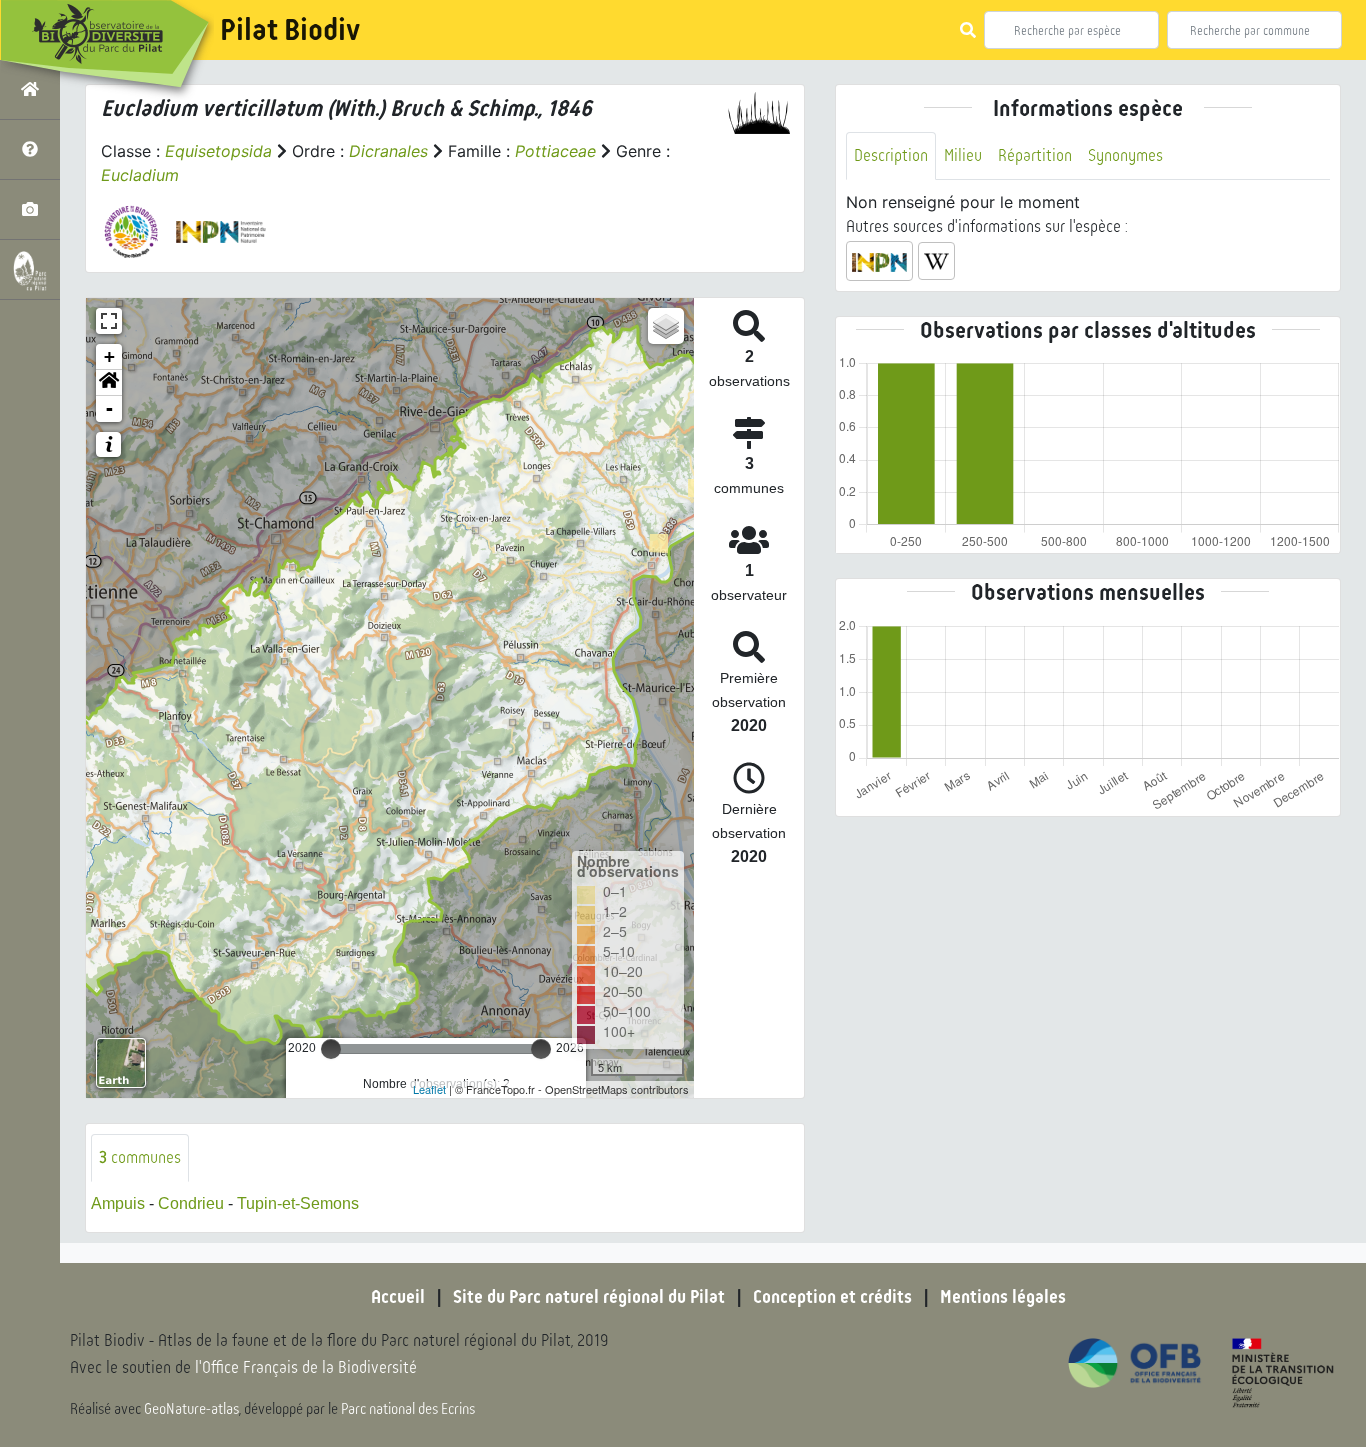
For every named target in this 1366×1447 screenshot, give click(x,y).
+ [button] (109, 356)
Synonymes (1125, 155)
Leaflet (429, 1089)
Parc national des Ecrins (408, 1409)
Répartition (1035, 155)
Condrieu (191, 1203)
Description (891, 155)
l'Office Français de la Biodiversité (306, 1367)
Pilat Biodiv (290, 30)
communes (140, 1157)
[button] (109, 383)
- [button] (109, 408)
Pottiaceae (555, 151)
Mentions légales (1003, 1297)
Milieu (963, 155)
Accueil (398, 1297)
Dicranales (388, 151)
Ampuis (118, 1203)
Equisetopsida (218, 151)
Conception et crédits (832, 1297)
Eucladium (140, 175)
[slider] (331, 1049)
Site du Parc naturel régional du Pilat (589, 1297)
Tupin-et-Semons (298, 1203)
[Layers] (666, 326)
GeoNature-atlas (191, 1409)
